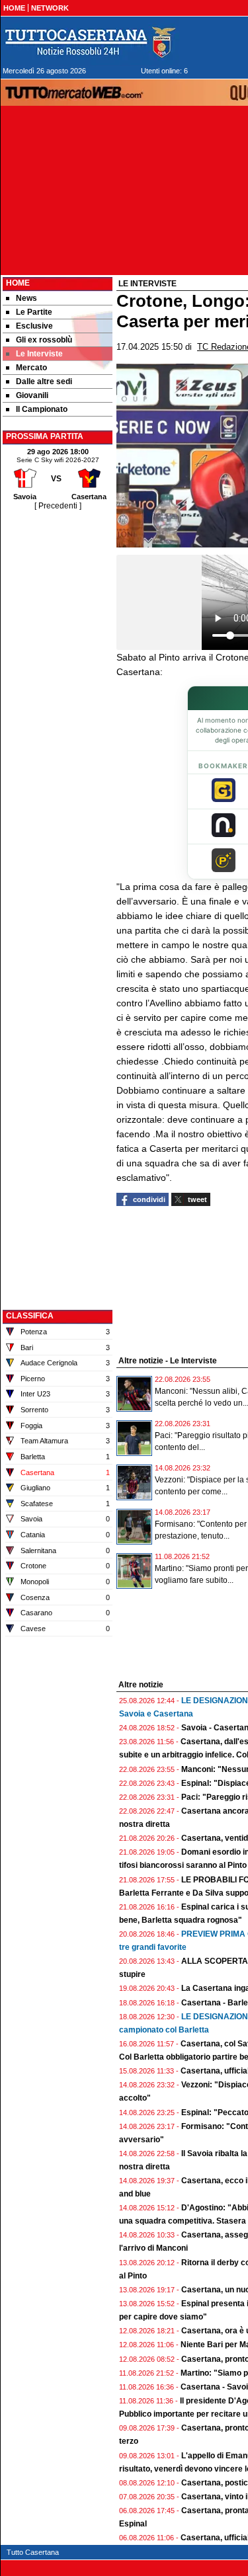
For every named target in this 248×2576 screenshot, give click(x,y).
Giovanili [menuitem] (32, 395)
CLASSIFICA (30, 1316)
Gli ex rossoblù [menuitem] (44, 340)
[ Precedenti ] (58, 506)
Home (18, 283)
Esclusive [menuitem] (34, 326)
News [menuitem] (26, 298)
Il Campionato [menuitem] (42, 409)
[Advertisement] (58, 711)
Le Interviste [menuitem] (39, 354)
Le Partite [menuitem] (34, 312)
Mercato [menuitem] (31, 368)
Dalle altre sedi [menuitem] (44, 382)
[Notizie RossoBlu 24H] (90, 42)
